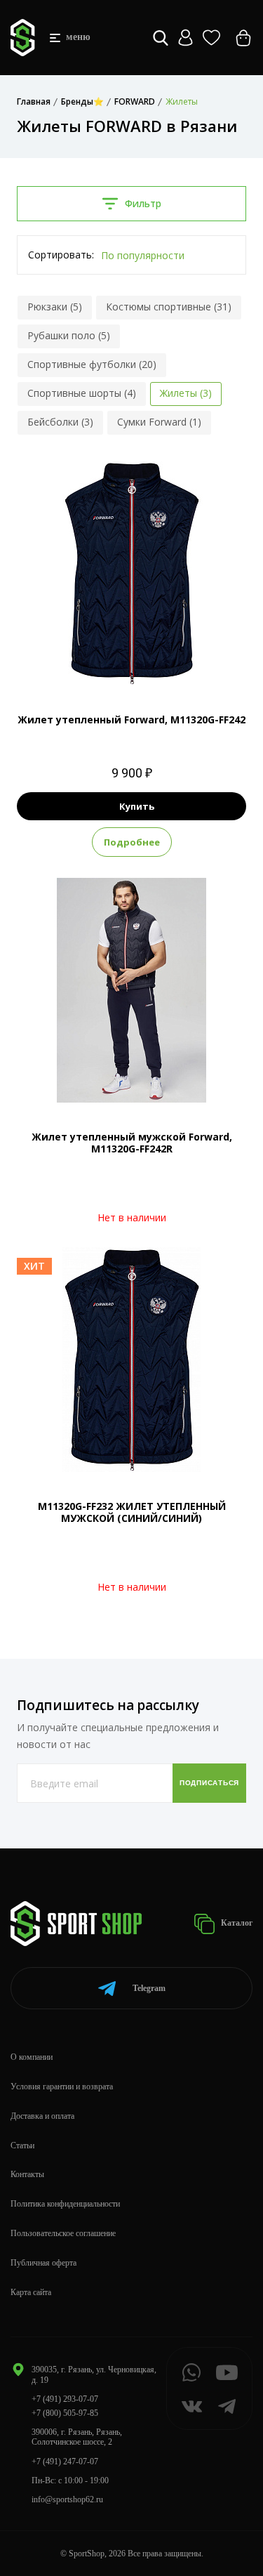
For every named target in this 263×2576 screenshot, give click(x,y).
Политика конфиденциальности (65, 2204)
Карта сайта (31, 2292)
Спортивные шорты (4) (82, 393)
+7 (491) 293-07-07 (65, 2399)
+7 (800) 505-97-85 (65, 2413)
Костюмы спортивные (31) (169, 307)
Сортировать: (61, 255)
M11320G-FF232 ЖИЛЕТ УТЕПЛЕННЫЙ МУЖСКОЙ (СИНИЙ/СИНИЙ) (132, 1512)
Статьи (22, 2145)
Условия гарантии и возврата (62, 2087)
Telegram (149, 1988)
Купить (137, 806)
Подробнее (132, 842)
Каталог (236, 1923)
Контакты (27, 2174)
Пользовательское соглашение (63, 2233)
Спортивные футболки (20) (92, 364)
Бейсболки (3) (60, 422)
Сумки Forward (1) (159, 422)
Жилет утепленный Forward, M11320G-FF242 (131, 719)
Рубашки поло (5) (69, 335)
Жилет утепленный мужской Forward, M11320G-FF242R (132, 1143)
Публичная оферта (43, 2263)
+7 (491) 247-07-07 (65, 2462)
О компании (32, 2057)
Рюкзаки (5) (55, 307)
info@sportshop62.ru (67, 2499)
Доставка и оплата (42, 2116)
